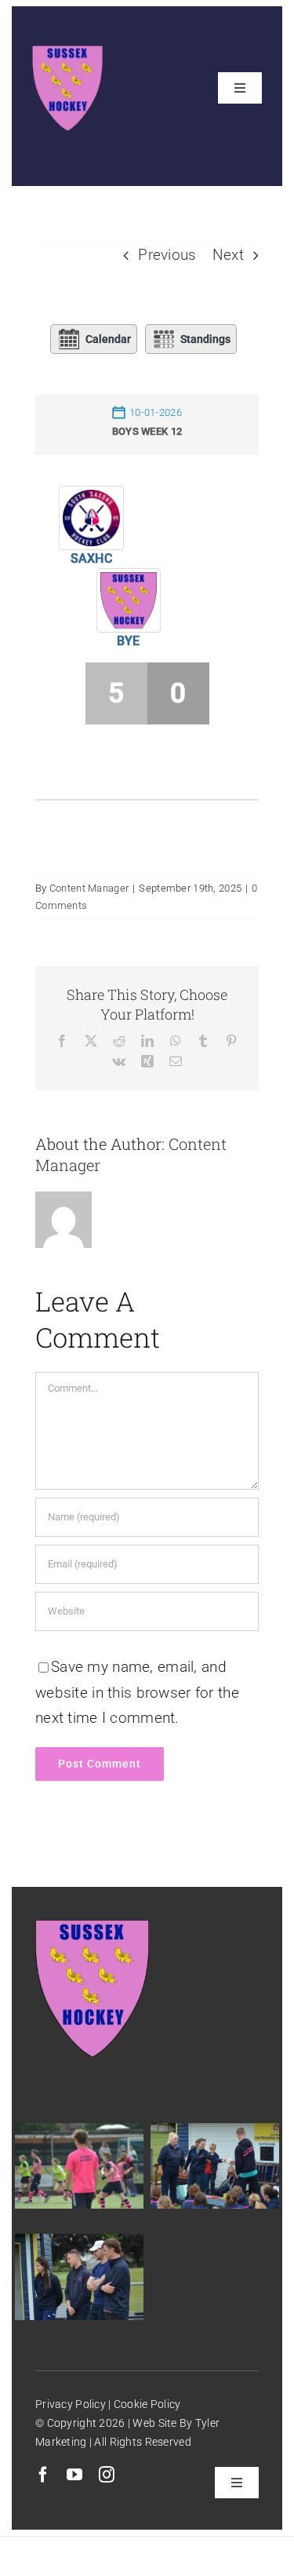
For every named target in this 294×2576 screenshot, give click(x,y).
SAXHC (91, 558)
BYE (129, 641)
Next (228, 255)
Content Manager (89, 888)
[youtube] (74, 2475)
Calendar (108, 339)
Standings (205, 339)
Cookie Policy (146, 2404)
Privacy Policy (71, 2404)
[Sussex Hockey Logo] (67, 53)
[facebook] (43, 2475)
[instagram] (107, 2475)
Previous (167, 255)
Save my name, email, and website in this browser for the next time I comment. (137, 1692)
